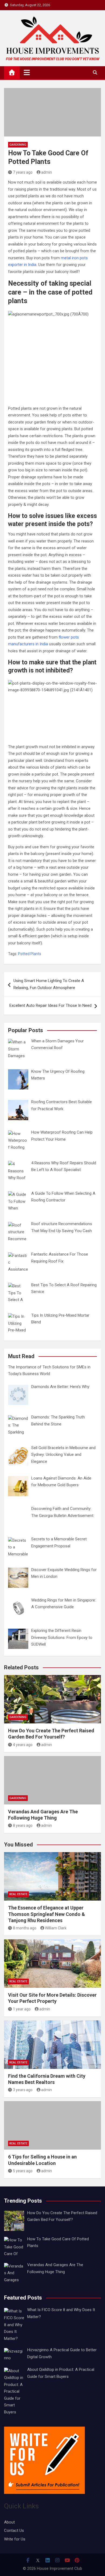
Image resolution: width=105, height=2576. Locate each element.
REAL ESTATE (18, 1894)
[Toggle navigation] (27, 72)
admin (47, 172)
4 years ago (23, 1745)
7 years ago (23, 172)
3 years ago (23, 2090)
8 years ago (23, 1825)
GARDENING (18, 145)
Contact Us (14, 2531)
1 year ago (22, 2009)
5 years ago (23, 2171)
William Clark (56, 1928)
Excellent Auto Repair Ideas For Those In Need (50, 1005)
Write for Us (15, 2539)
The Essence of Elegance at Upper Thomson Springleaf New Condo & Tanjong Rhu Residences (47, 1914)
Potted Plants (30, 954)
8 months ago (25, 1928)
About (9, 2522)
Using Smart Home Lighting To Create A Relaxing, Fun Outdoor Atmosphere (49, 984)
